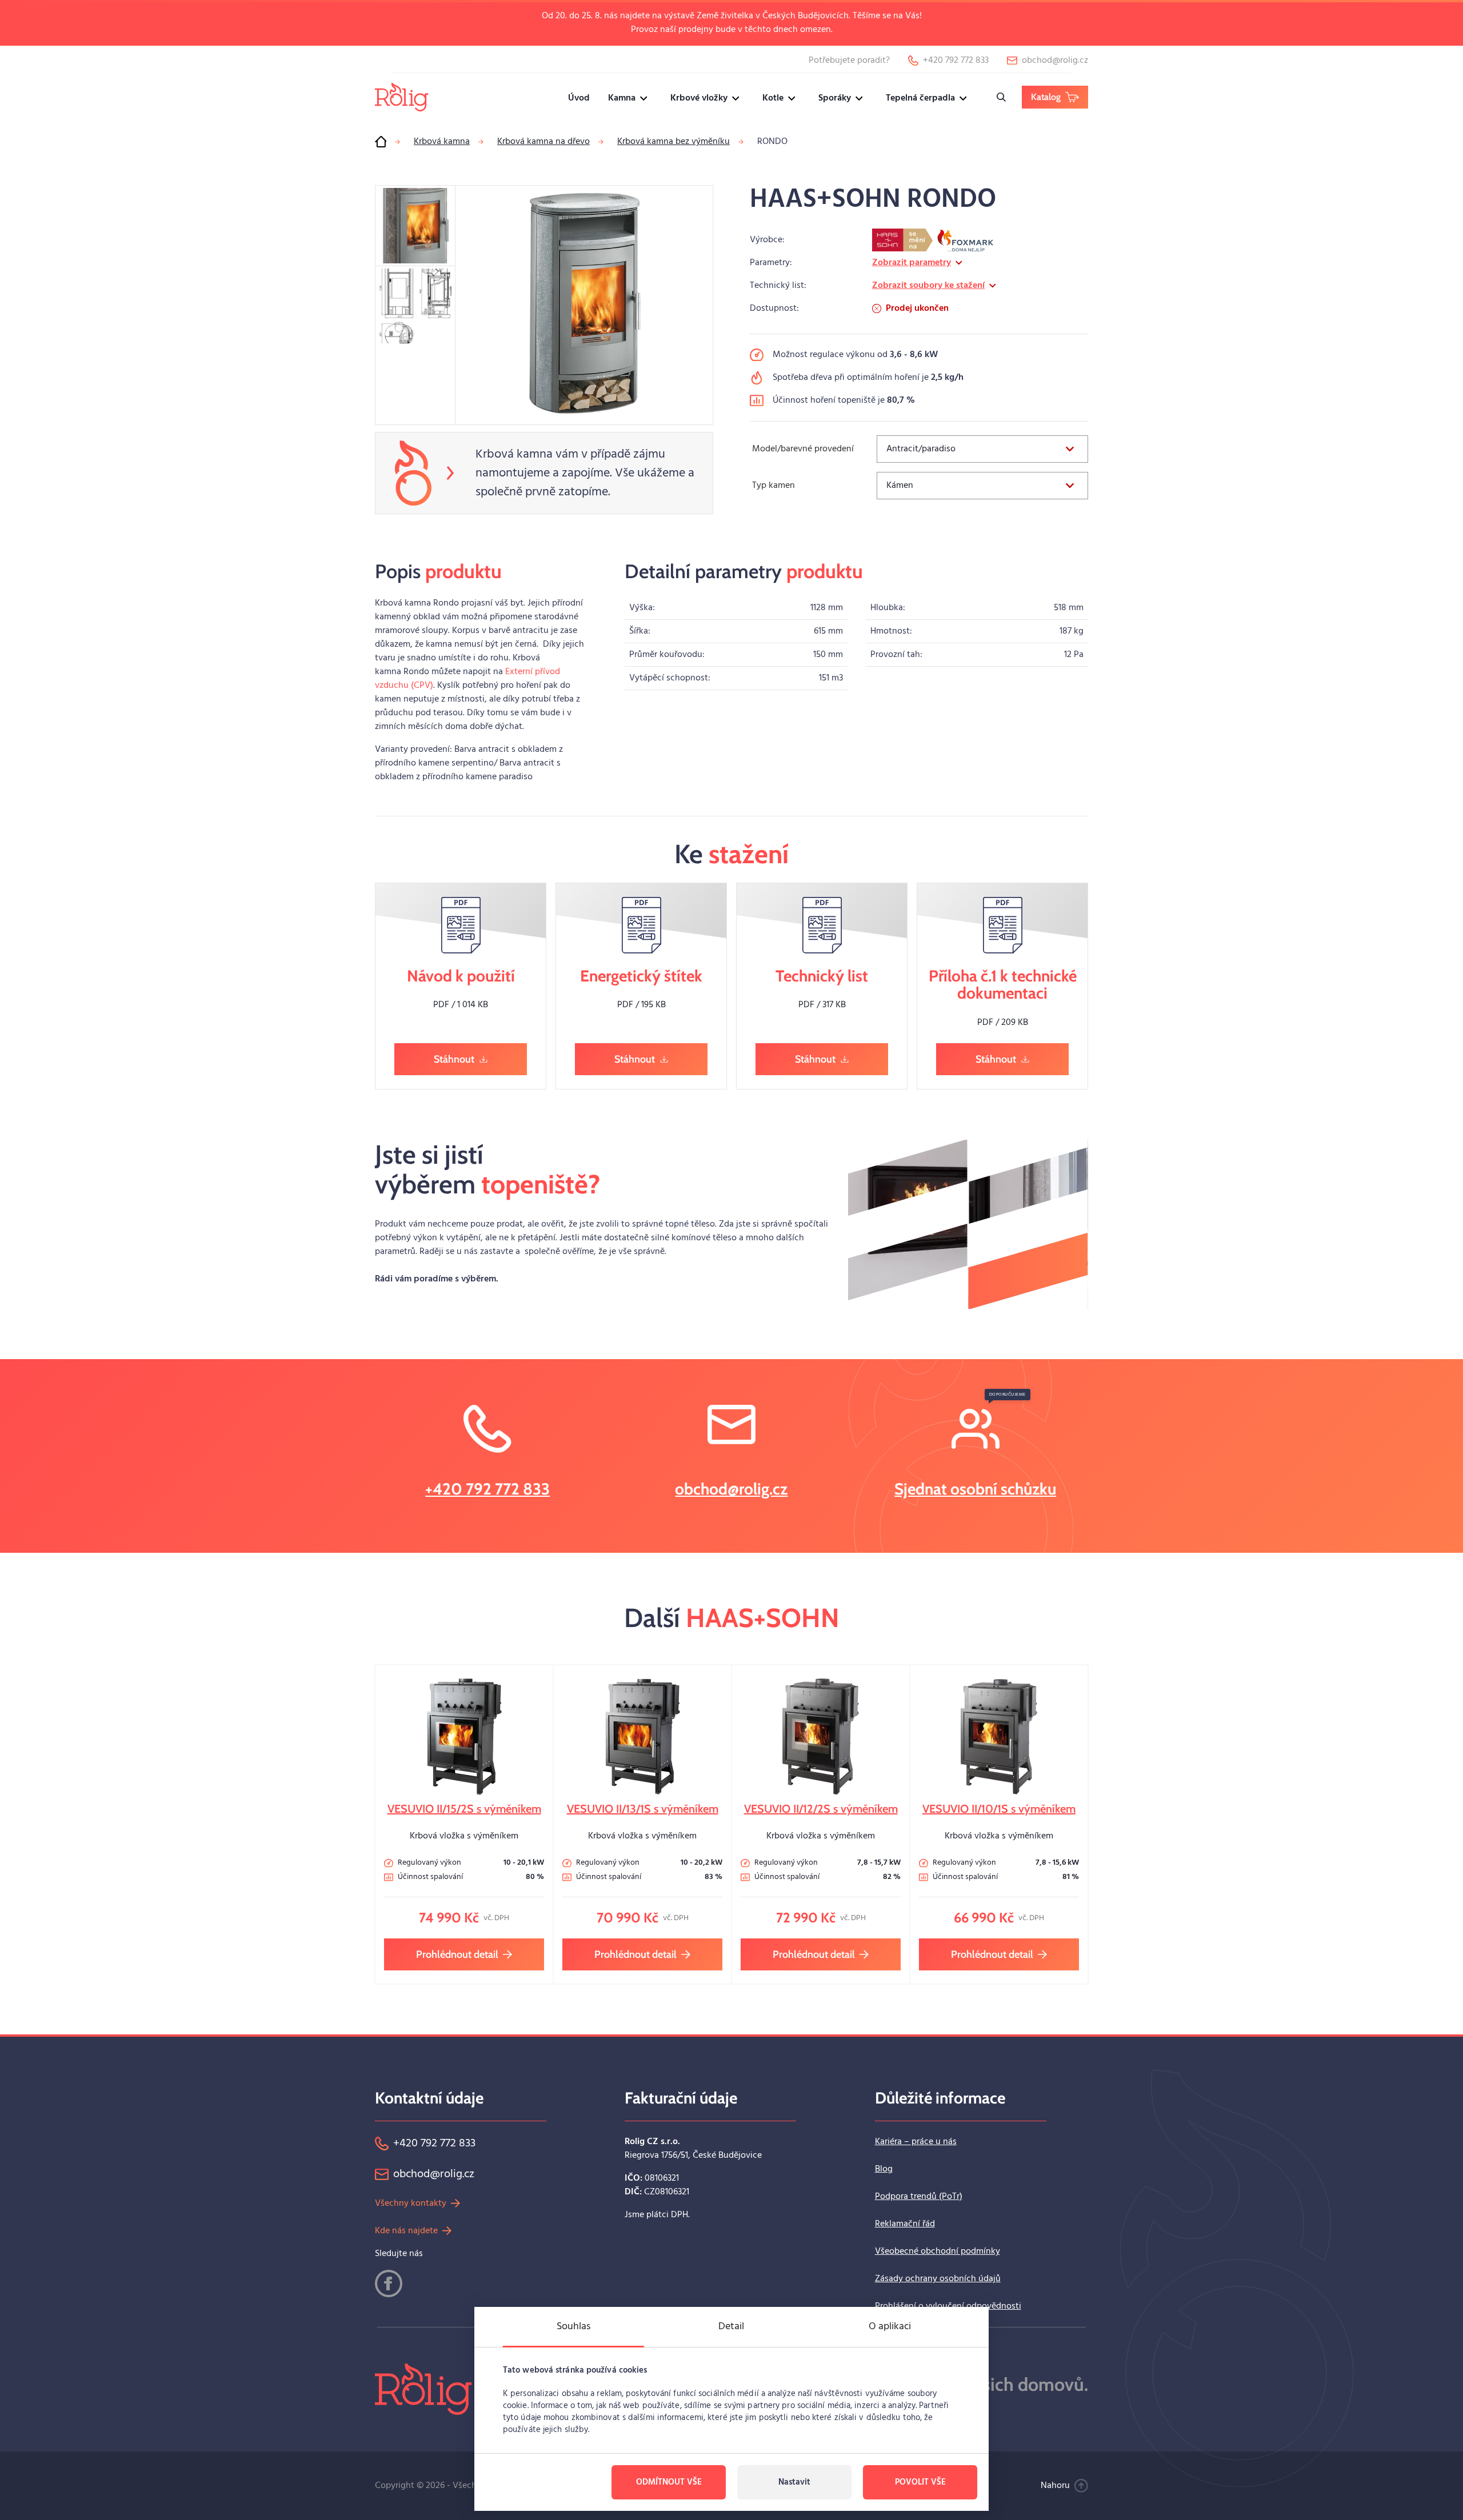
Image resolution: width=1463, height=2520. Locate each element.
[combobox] (982, 449)
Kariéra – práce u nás (916, 2142)
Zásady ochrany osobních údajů (938, 2279)
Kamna (622, 98)
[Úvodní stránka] (381, 142)
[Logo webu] (401, 97)
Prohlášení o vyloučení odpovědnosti (948, 2306)
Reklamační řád (905, 2224)
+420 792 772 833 (487, 1489)
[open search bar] (1001, 97)
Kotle (773, 98)
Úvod (579, 98)
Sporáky (835, 98)
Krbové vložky (699, 98)
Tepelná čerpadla (920, 98)
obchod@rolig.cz (731, 1489)
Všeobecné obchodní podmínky (938, 2251)
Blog (884, 2169)
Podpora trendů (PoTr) (919, 2197)
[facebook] (389, 2283)
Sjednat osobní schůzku (975, 1489)
